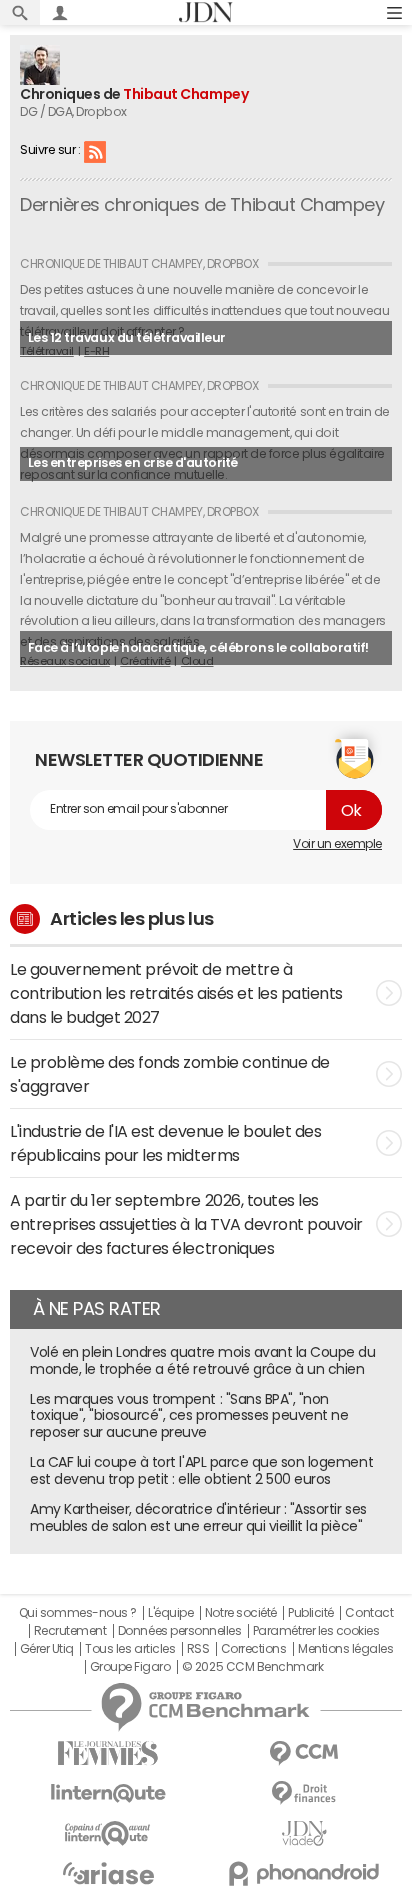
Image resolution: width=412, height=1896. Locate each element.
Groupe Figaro (130, 1667)
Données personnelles (179, 1631)
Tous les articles (130, 1649)
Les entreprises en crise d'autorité (133, 462)
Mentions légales (345, 1649)
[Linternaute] (108, 1793)
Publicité (311, 1613)
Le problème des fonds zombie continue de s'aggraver (170, 1074)
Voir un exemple (337, 844)
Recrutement (70, 1631)
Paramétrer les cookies (316, 1631)
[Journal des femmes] (108, 1753)
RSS (95, 151)
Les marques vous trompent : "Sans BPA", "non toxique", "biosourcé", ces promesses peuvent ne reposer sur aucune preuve (189, 1416)
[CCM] (304, 1753)
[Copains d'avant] (108, 1833)
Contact (369, 1613)
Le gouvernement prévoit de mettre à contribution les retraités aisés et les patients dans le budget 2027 (176, 993)
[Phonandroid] (304, 1873)
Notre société (241, 1613)
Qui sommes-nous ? (78, 1613)
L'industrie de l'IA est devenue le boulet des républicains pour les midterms (165, 1143)
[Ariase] (108, 1873)
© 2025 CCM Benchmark (252, 1667)
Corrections (254, 1649)
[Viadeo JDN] (304, 1833)
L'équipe (170, 1613)
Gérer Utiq (47, 1649)
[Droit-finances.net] (304, 1793)
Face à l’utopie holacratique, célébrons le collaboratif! (198, 647)
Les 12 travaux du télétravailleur (127, 337)
